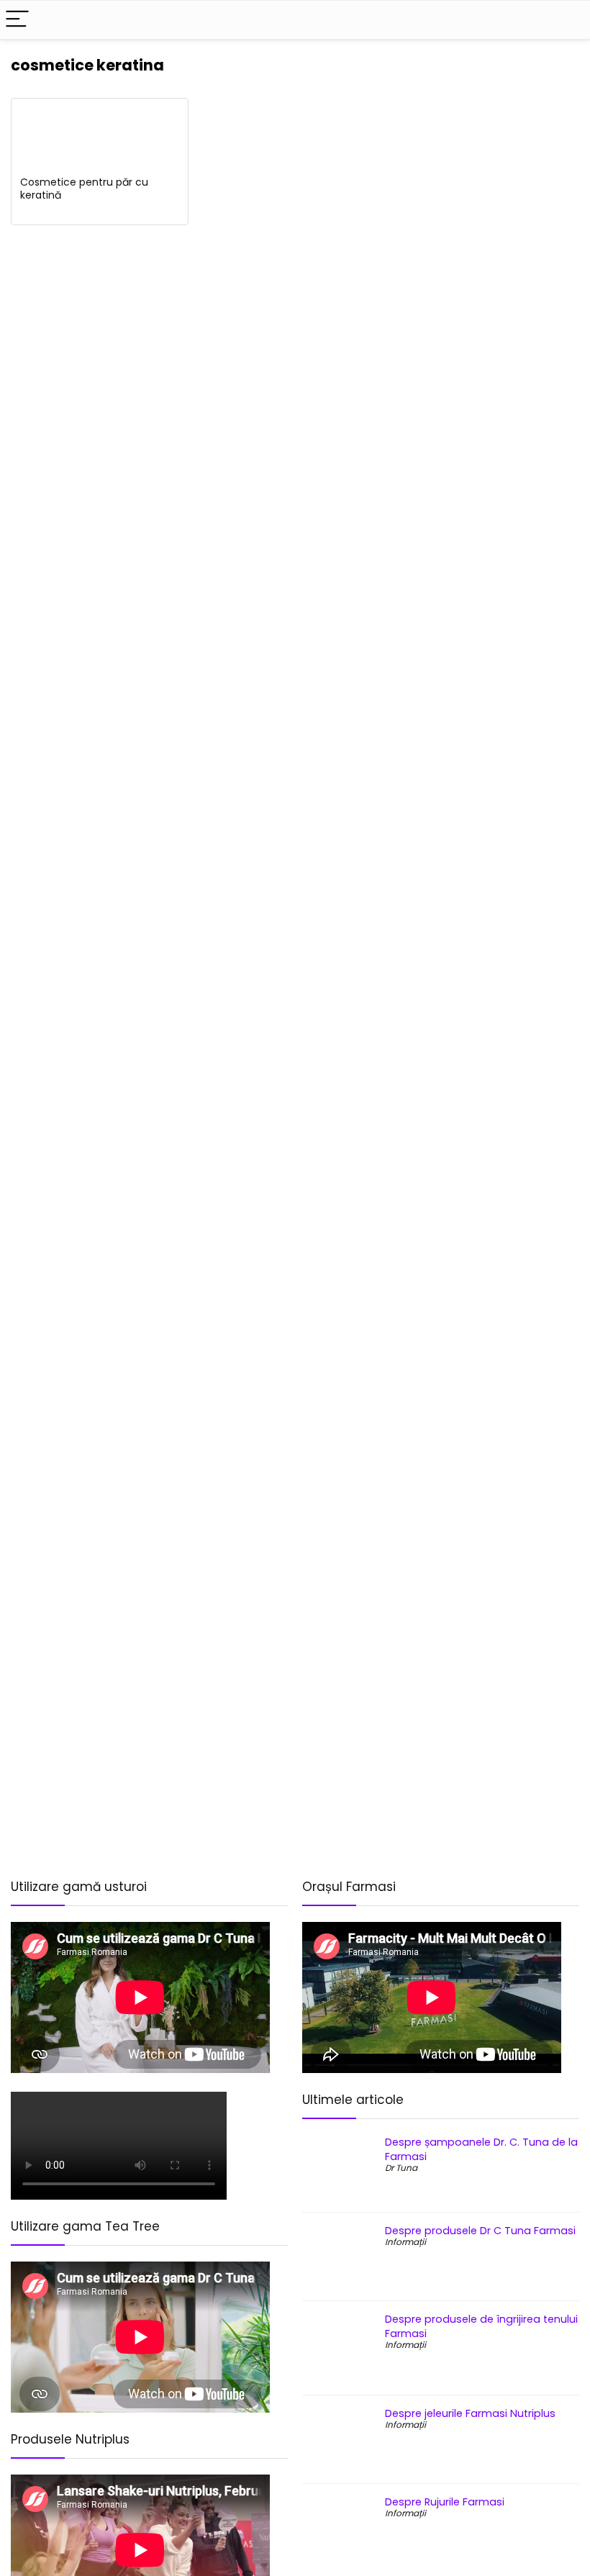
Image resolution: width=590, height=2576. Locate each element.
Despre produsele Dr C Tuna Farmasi (480, 2231)
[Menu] (17, 20)
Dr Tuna (401, 2168)
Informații (405, 2242)
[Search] (568, 20)
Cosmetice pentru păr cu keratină (84, 189)
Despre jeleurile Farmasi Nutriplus (470, 2413)
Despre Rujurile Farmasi (445, 2502)
